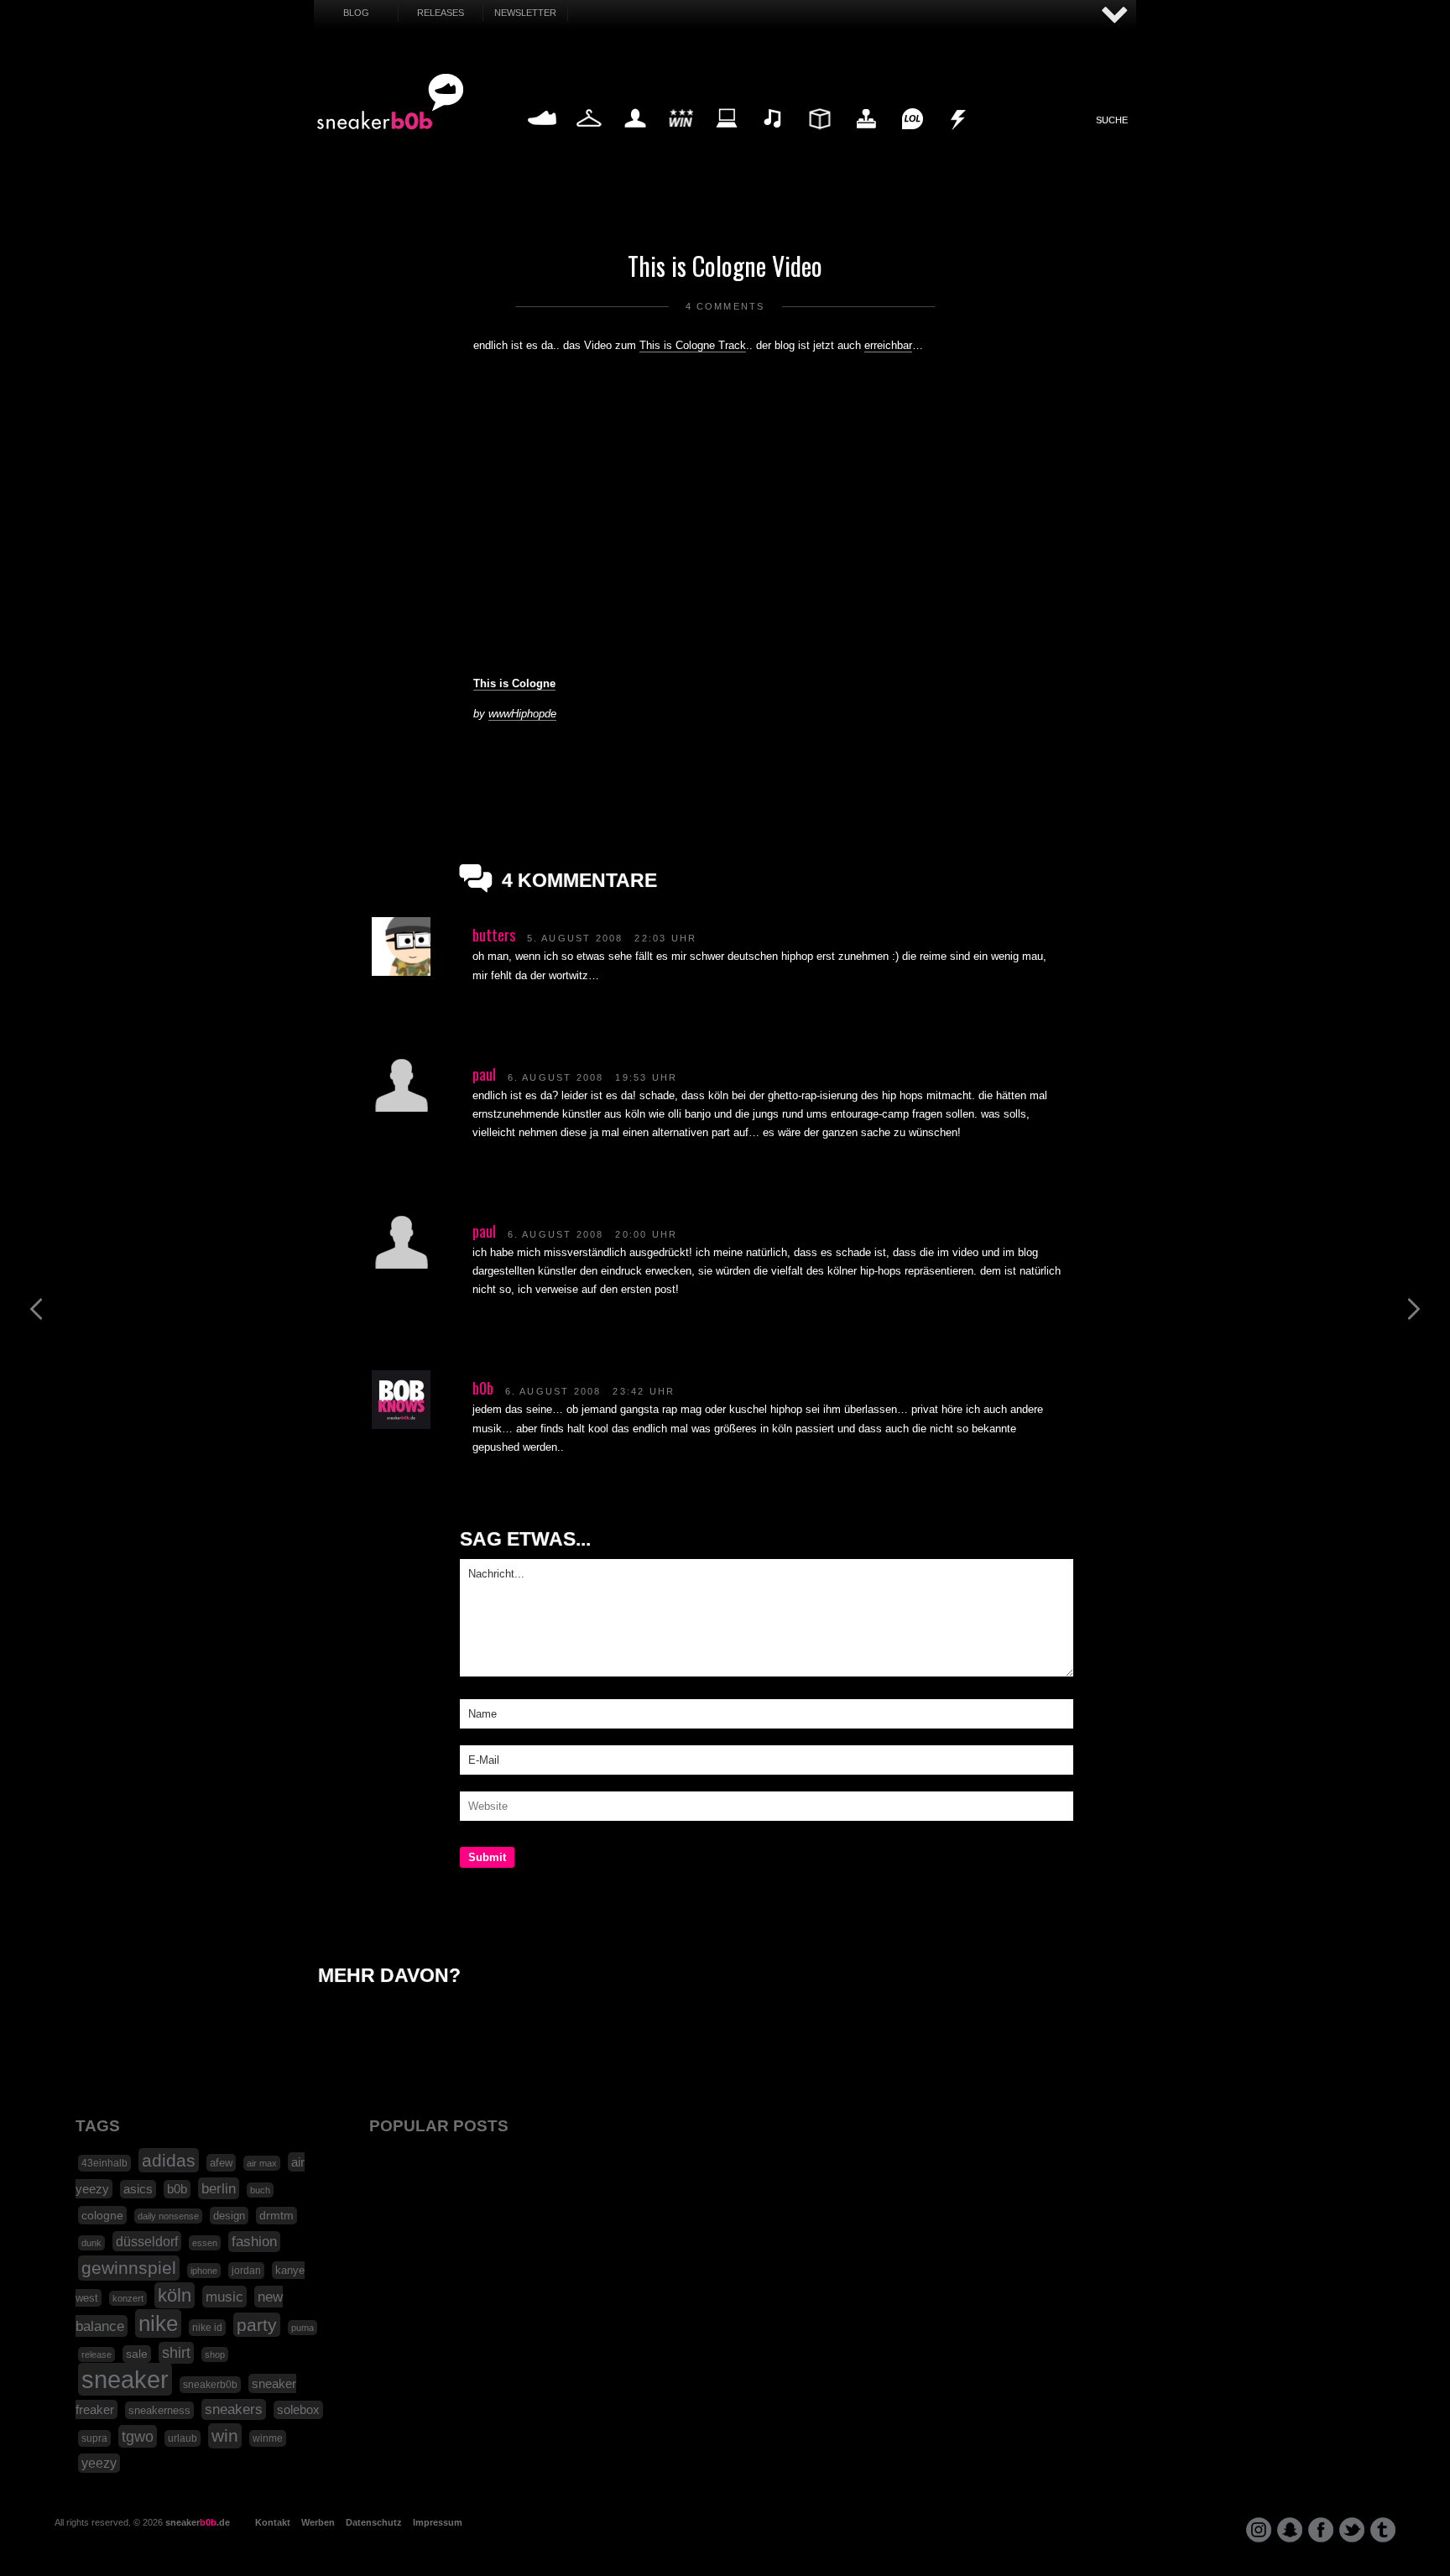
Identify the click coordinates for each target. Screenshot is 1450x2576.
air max (262, 2163)
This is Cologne (514, 683)
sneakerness (159, 2410)
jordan (246, 2271)
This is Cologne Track (693, 345)
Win (681, 138)
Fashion (589, 138)
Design (819, 138)
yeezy (99, 2463)
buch (260, 2190)
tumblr (1383, 2530)
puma (303, 2328)
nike (158, 2323)
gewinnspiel (129, 2268)
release (96, 2354)
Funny (912, 138)
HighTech (866, 138)
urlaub (183, 2438)
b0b (483, 1388)
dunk (91, 2243)
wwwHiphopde (522, 714)
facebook (1321, 2530)
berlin (219, 2188)
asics (138, 2189)
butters (494, 935)
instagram (1259, 2530)
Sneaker (542, 138)
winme (268, 2438)
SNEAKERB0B (391, 102)
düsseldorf (147, 2241)
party (257, 2325)
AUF (1115, 16)
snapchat (1290, 2530)
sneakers (234, 2409)
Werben (318, 2522)
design (229, 2216)
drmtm (276, 2216)
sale (137, 2354)
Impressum (438, 2522)
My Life (635, 138)
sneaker (125, 2379)
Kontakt (273, 2522)
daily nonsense (168, 2216)
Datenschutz (374, 2522)
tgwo (138, 2436)
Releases (441, 13)
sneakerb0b (210, 2385)
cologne (102, 2215)
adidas (169, 2160)
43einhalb (104, 2163)
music (224, 2297)
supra (94, 2438)
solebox (298, 2410)
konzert (128, 2298)
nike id (207, 2328)
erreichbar (888, 345)
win (225, 2436)
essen (205, 2243)
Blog (356, 13)
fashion (254, 2242)
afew (221, 2163)
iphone (204, 2271)
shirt (176, 2353)
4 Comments (725, 306)
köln (175, 2295)
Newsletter (525, 13)
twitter (1352, 2530)
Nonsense (959, 138)
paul (484, 1074)
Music (774, 138)
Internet (728, 138)
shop (215, 2354)
